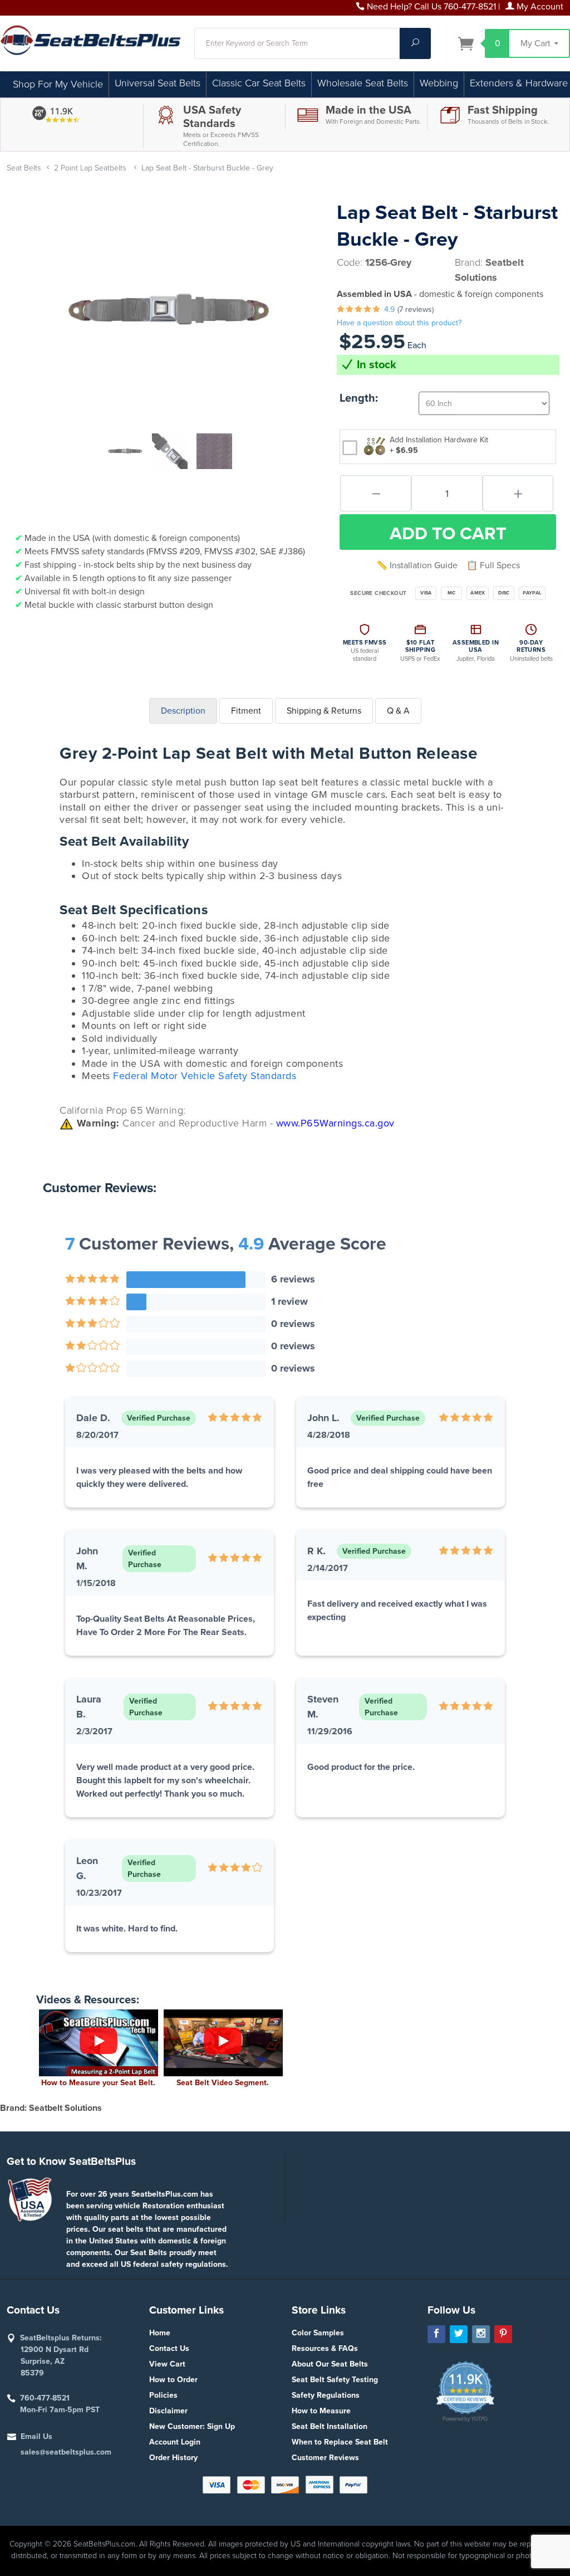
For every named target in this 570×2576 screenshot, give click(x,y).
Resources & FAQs (325, 2348)
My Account (539, 7)
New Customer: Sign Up (192, 2426)
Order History (173, 2458)
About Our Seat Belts (330, 2364)
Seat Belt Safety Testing (335, 2380)
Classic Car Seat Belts (259, 83)
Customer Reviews (325, 2458)
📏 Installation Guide (417, 565)
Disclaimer (168, 2411)
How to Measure (321, 2411)
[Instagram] (481, 2334)
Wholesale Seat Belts (363, 83)
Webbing (439, 83)
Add (448, 534)
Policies (163, 2395)
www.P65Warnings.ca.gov (335, 1123)
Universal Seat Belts (158, 83)
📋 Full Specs (493, 565)
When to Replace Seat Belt (340, 2442)
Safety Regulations (326, 2395)
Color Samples (318, 2333)
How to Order (173, 2380)
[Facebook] (436, 2334)
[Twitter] (459, 2334)
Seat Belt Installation (330, 2426)
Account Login (175, 2442)
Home (160, 2333)
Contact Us (169, 2348)
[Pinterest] (503, 2334)
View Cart (167, 2364)
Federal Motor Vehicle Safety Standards (205, 1076)
